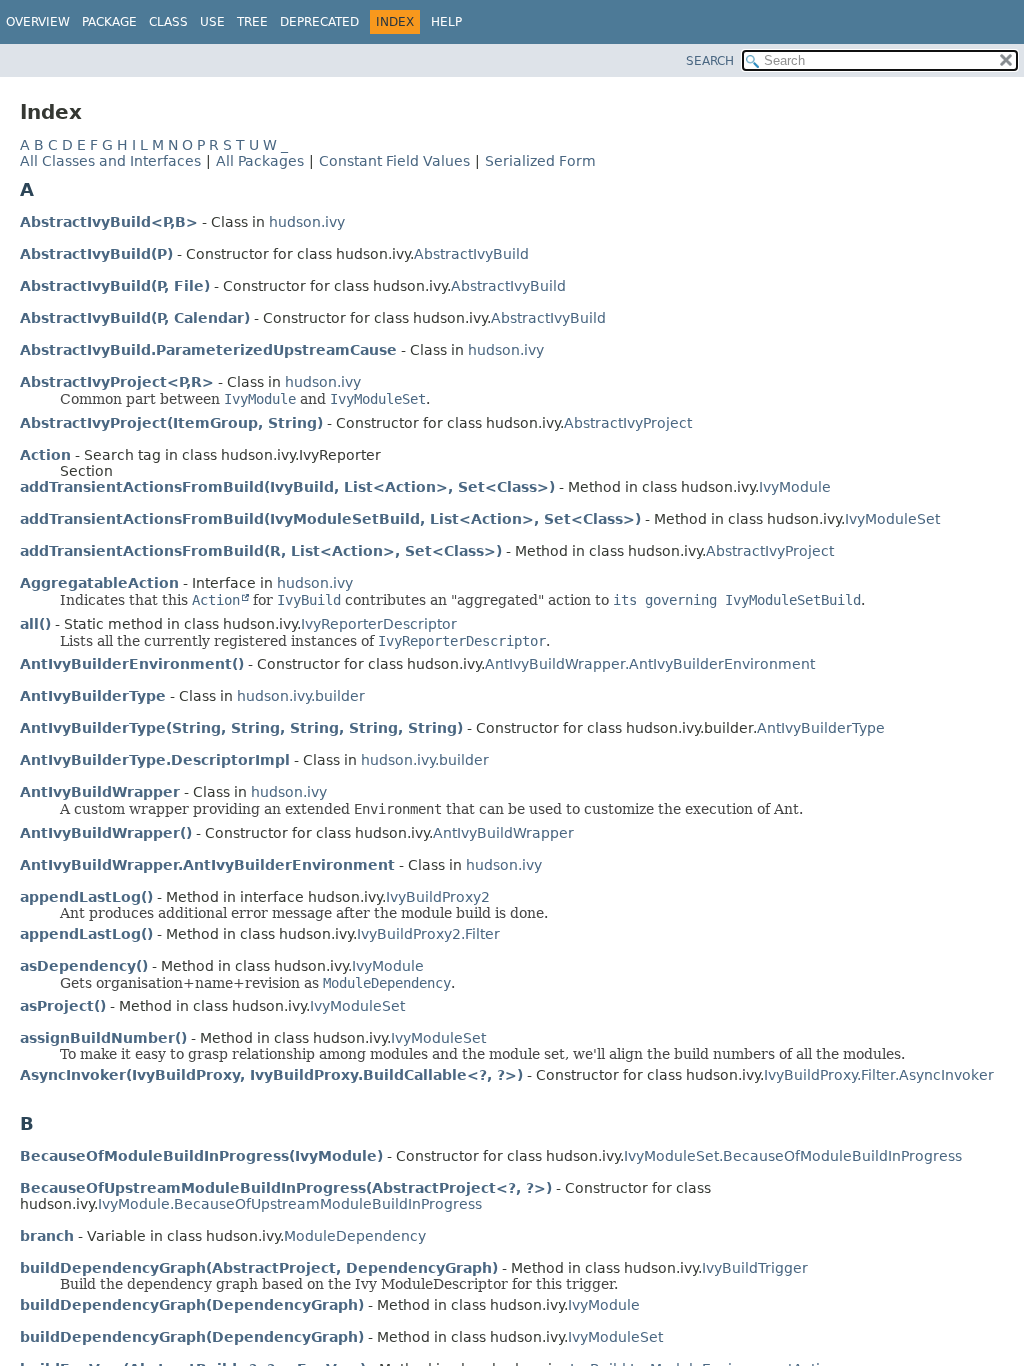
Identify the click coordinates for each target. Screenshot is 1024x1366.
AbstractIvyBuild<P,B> (109, 222)
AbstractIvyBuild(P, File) (115, 286)
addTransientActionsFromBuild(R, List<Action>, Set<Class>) (261, 551)
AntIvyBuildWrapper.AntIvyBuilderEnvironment (650, 664)
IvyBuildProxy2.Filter (428, 934)
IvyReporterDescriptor (379, 624)
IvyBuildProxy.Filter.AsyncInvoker (879, 1075)
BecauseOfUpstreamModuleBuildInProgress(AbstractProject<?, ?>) (286, 1188)
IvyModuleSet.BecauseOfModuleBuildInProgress (793, 1156)
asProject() (63, 1006)
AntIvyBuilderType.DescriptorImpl (155, 760)
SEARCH (710, 61)
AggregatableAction (99, 583)
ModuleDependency (355, 1236)
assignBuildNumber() (103, 1038)
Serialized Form (540, 161)
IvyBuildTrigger (755, 1268)
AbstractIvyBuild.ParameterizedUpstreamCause (208, 350)
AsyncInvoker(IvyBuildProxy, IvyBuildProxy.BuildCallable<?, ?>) (271, 1075)
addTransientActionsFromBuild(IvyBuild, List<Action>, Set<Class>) (287, 487)
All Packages (260, 161)
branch (47, 1236)
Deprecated (319, 22)
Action (45, 455)
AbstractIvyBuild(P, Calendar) (135, 318)
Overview (38, 22)
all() (35, 624)
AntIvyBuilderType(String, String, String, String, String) (241, 728)
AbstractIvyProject (628, 423)
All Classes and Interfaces (110, 161)
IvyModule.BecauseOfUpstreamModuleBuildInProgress (290, 1204)
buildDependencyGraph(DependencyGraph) (192, 1305)
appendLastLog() (86, 897)
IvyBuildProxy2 (438, 897)
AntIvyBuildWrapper (100, 792)
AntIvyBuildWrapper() (106, 833)
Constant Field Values (394, 161)
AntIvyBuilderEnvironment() (132, 664)
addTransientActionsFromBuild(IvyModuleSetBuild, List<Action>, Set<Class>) (330, 519)
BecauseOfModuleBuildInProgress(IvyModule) (201, 1156)
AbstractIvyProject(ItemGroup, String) (171, 423)
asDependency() (84, 966)
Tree (252, 22)
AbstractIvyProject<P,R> (117, 382)
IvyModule (795, 487)
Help (446, 22)
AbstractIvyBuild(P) (96, 254)
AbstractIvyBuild (471, 254)
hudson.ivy (307, 222)
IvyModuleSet (892, 519)
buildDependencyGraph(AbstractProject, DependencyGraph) (259, 1268)
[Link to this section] (48, 189)
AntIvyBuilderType (93, 696)
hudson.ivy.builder (301, 696)
